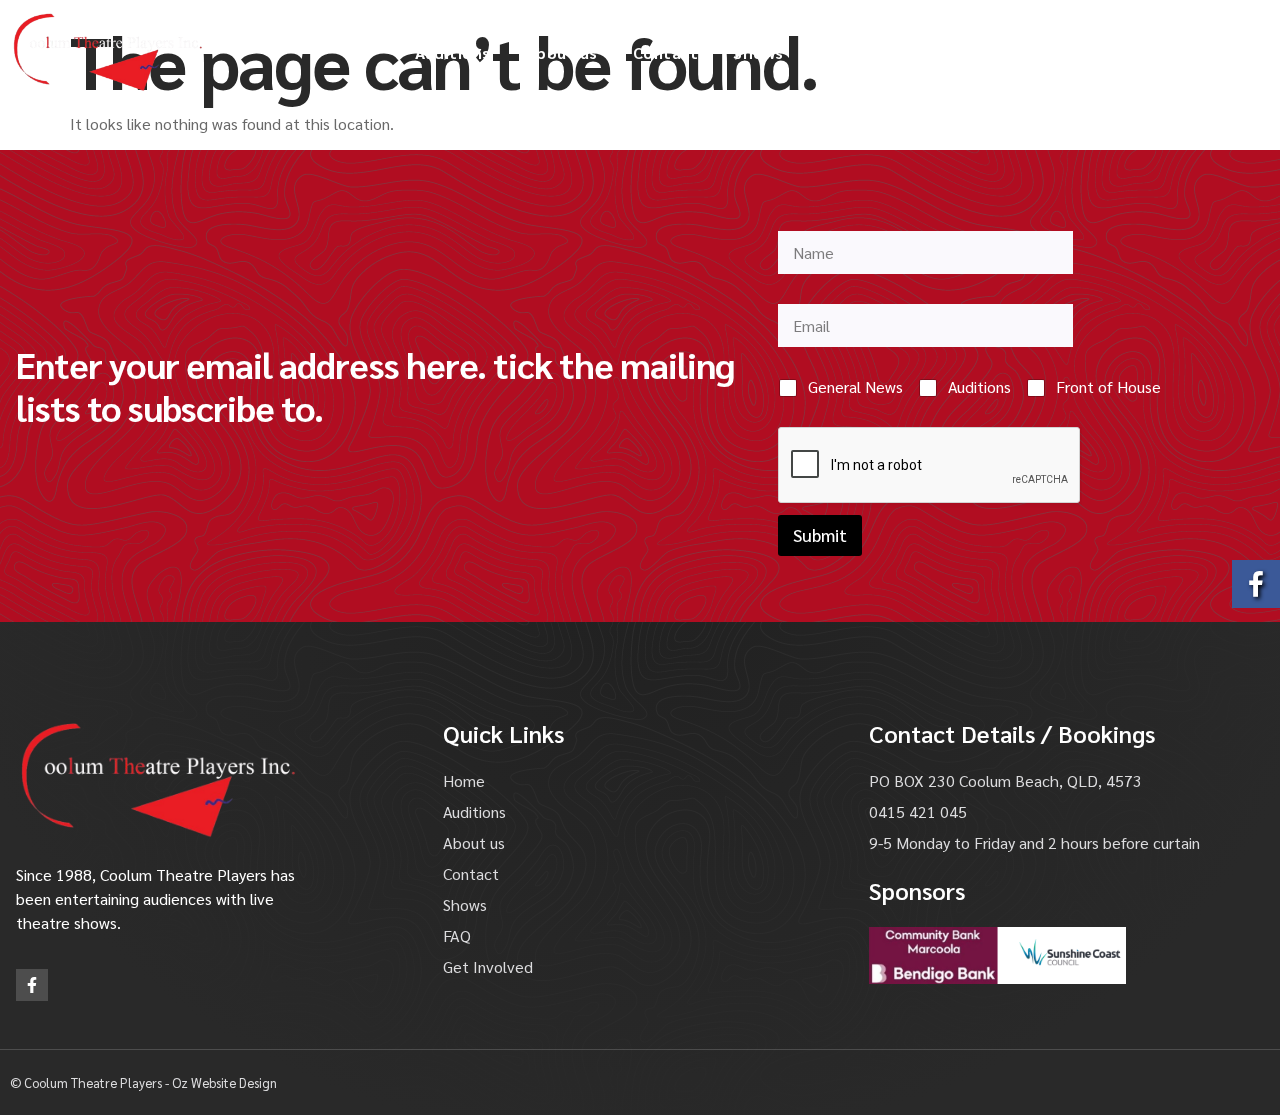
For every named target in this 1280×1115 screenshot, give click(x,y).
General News (855, 387)
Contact (666, 52)
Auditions (453, 52)
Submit (820, 535)
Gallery (913, 52)
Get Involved (1027, 52)
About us (562, 52)
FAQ (834, 52)
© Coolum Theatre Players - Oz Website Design (143, 1082)
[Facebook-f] (32, 985)
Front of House (1108, 387)
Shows (758, 52)
